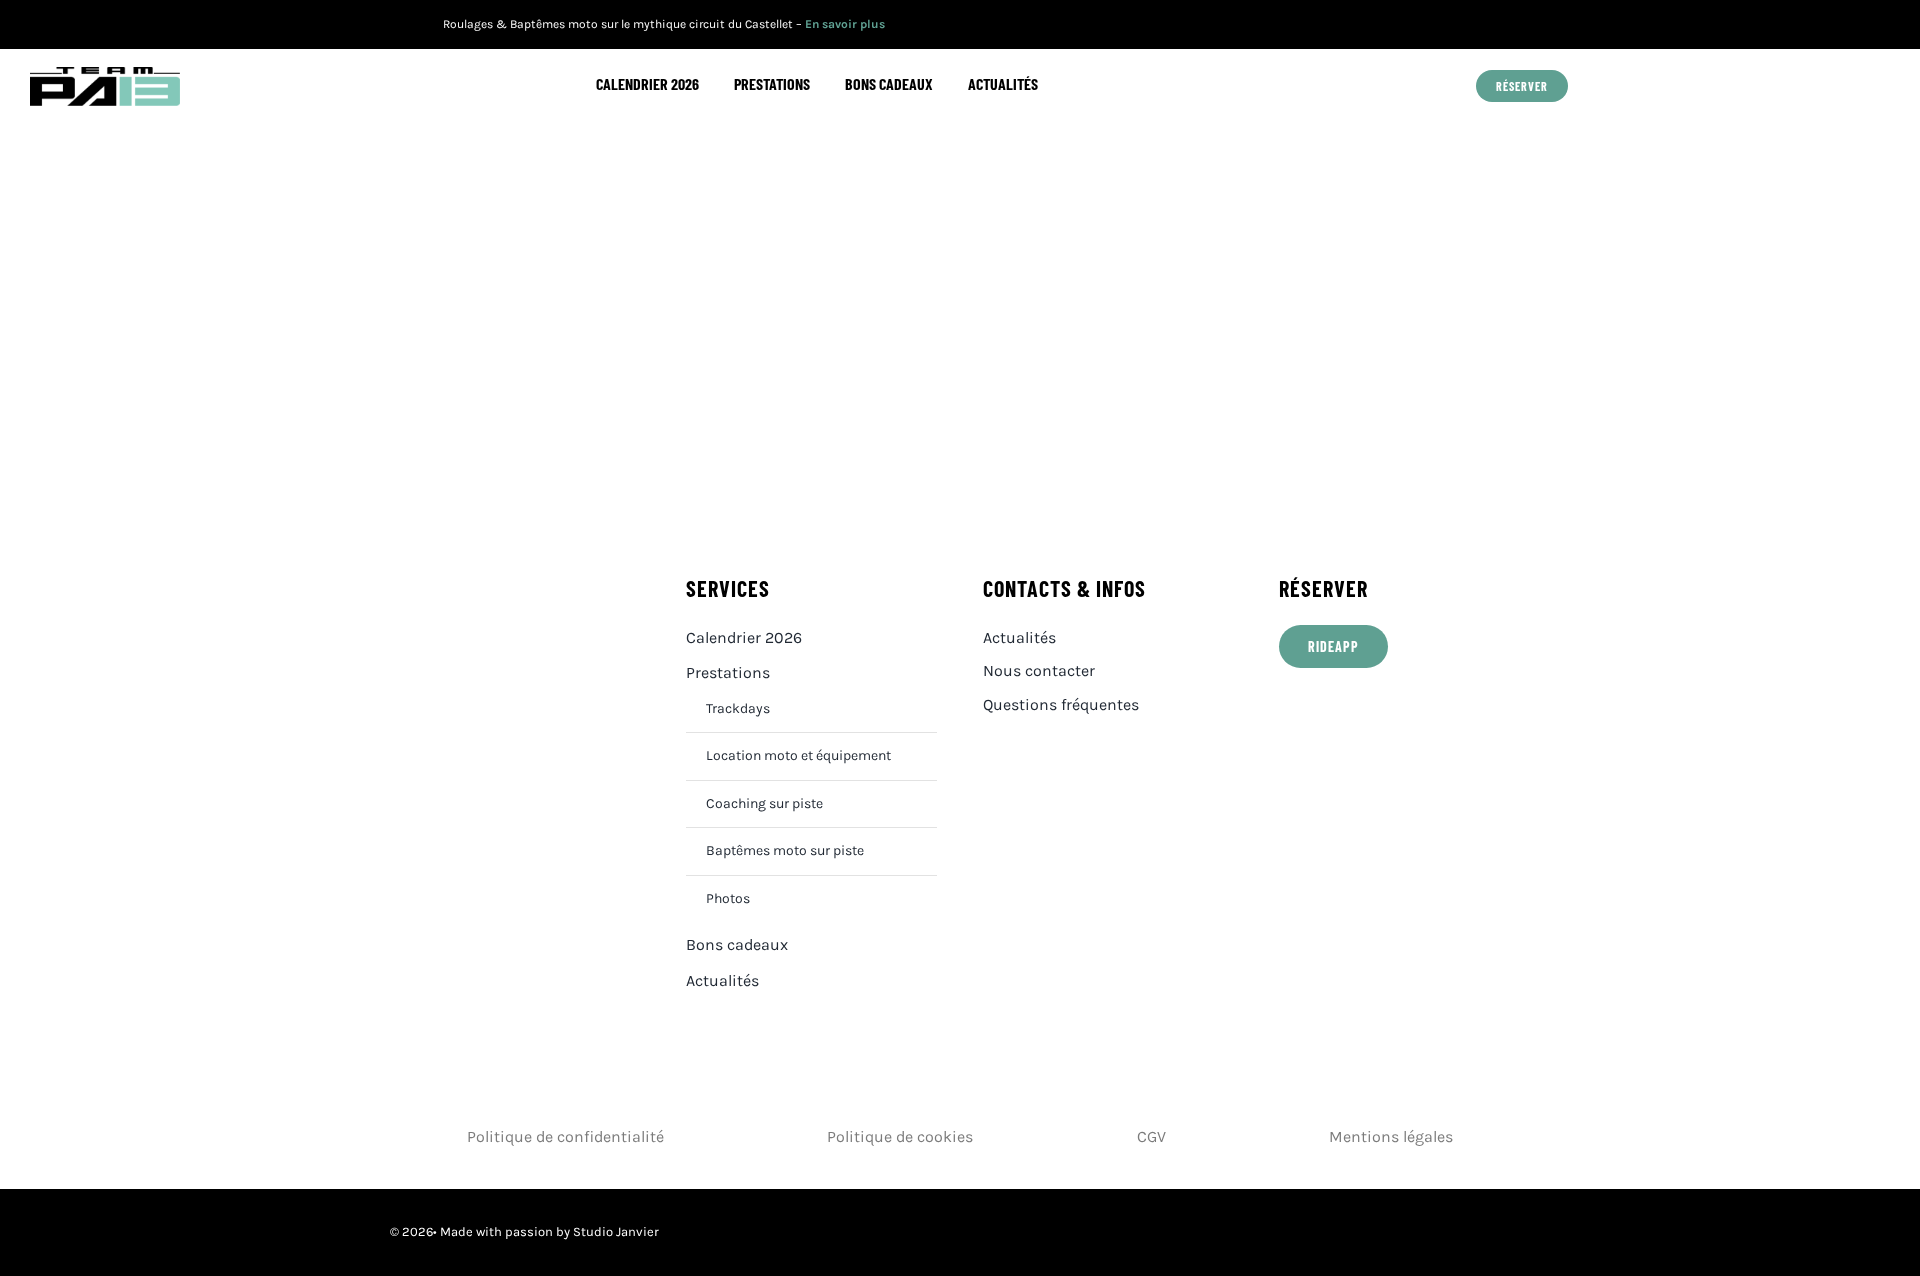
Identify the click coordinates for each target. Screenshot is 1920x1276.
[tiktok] (1524, 25)
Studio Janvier (616, 1231)
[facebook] (1431, 25)
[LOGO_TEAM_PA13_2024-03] (105, 74)
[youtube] (1462, 25)
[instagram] (1493, 25)
